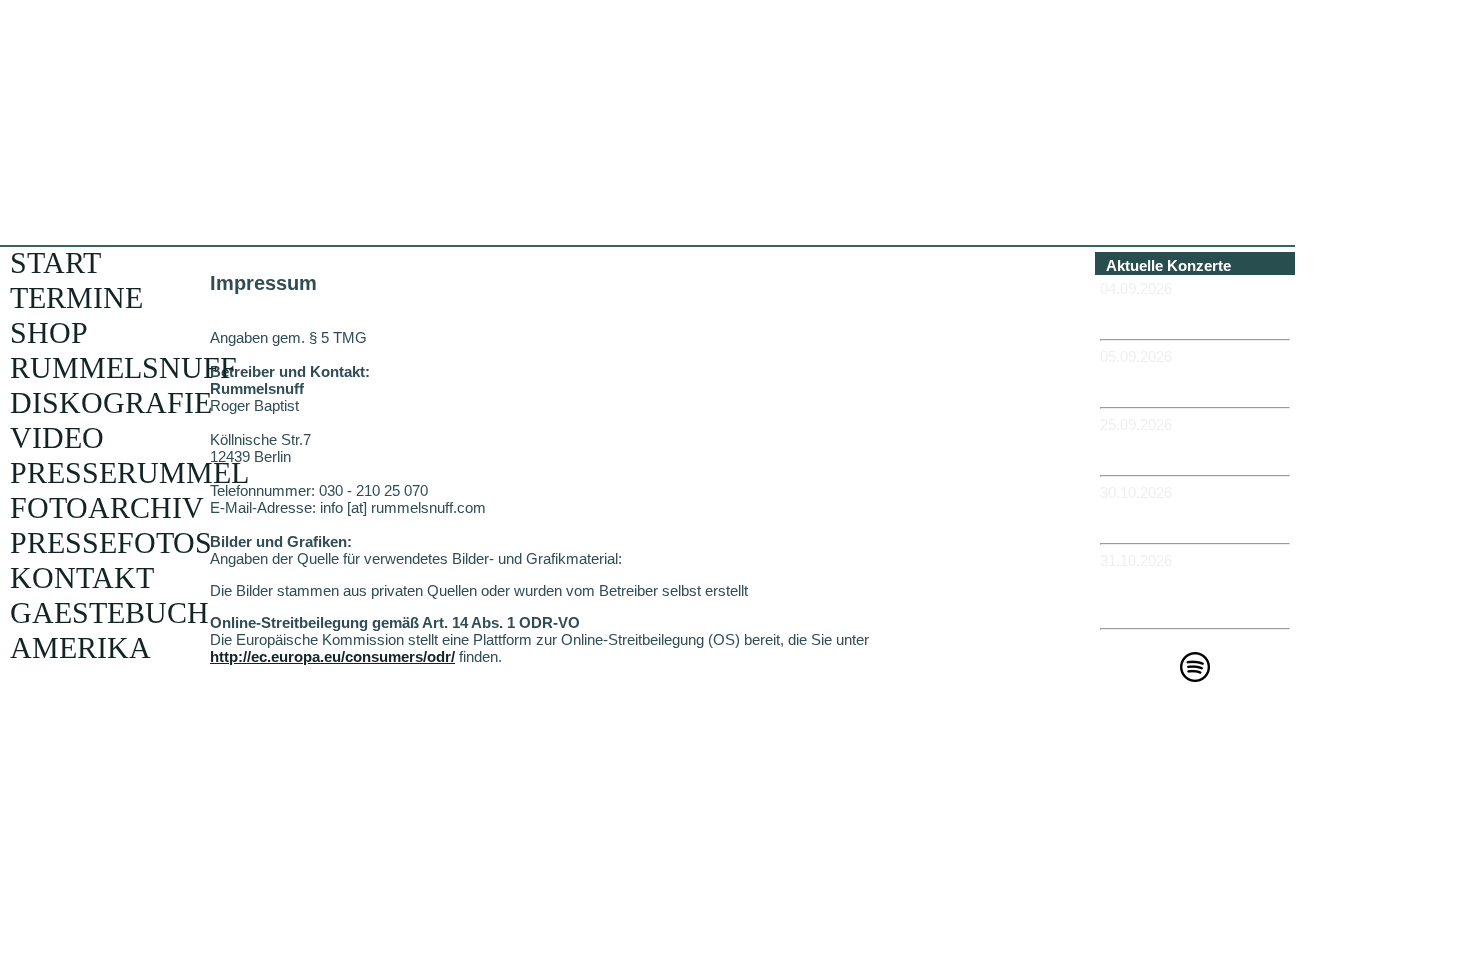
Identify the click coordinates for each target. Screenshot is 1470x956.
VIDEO (57, 437)
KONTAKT (82, 577)
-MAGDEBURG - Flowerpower (1158, 450)
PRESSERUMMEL (129, 472)
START (55, 262)
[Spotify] (1195, 676)
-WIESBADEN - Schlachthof (1153, 518)
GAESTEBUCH (109, 612)
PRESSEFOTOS (111, 542)
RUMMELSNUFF (123, 367)
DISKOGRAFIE (111, 402)
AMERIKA (80, 647)
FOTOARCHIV (107, 507)
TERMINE (76, 297)
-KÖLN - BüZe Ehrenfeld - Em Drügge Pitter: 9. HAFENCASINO (1189, 594)
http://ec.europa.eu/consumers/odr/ (332, 656)
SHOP (49, 332)
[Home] (487, 204)
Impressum (1202, 767)
